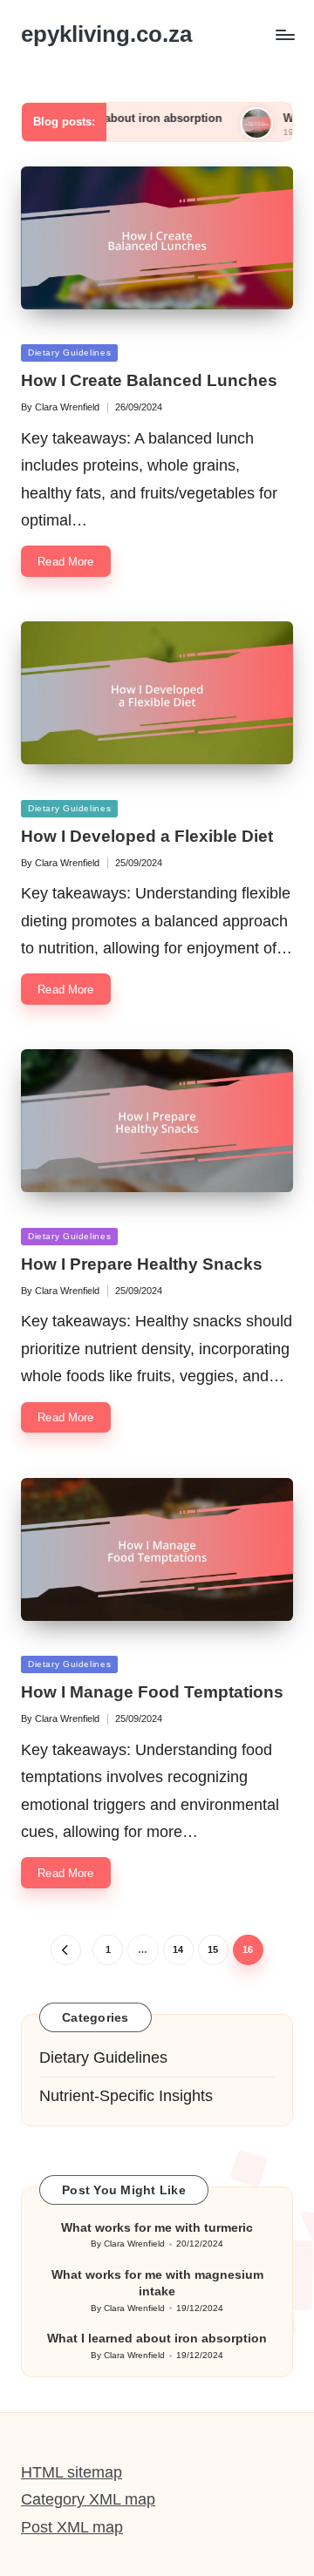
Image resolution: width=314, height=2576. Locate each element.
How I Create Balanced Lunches (149, 380)
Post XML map (72, 2527)
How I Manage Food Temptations (152, 1692)
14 (178, 1949)
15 (213, 1949)
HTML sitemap (72, 2472)
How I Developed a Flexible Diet (147, 836)
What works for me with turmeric (157, 2227)
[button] (66, 1950)
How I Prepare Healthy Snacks (142, 1264)
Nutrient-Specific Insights (126, 2096)
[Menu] (284, 34)
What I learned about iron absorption (157, 2338)
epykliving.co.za (106, 34)
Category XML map (88, 2499)
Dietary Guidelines (69, 353)
